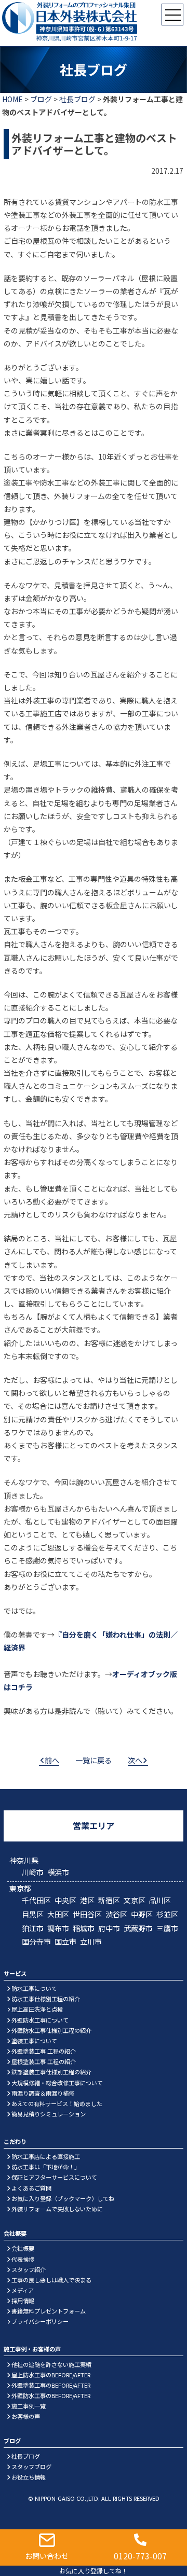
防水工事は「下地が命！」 (46, 2167)
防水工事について (34, 1988)
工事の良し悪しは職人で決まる (51, 2280)
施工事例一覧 (29, 2406)
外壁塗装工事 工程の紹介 (44, 2051)
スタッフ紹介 (29, 2269)
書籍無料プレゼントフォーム (49, 2311)
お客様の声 (26, 2416)
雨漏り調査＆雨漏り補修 (43, 2093)
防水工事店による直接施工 (46, 2156)
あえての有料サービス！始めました (57, 2103)
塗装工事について (34, 2041)
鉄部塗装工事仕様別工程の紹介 (51, 2072)
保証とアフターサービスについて (54, 2177)
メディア (23, 2290)
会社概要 (23, 2248)
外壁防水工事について (40, 2020)
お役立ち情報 (29, 2477)
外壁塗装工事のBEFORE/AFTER (51, 2385)
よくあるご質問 (31, 2188)
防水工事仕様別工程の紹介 (46, 1999)
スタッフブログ (31, 2467)
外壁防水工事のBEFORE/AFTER (51, 2395)
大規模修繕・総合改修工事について (57, 2083)
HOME (12, 99)
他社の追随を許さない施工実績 (51, 2364)
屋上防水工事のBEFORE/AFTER (51, 2375)
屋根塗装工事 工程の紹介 (44, 2061)
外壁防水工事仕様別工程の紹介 (51, 2030)
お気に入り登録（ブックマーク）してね (63, 2198)
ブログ (41, 99)
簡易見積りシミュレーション (49, 2114)
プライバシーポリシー (40, 2321)
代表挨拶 (23, 2259)
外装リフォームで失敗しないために (57, 2209)
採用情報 (23, 2301)
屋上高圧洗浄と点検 (37, 2009)
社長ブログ (77, 99)
